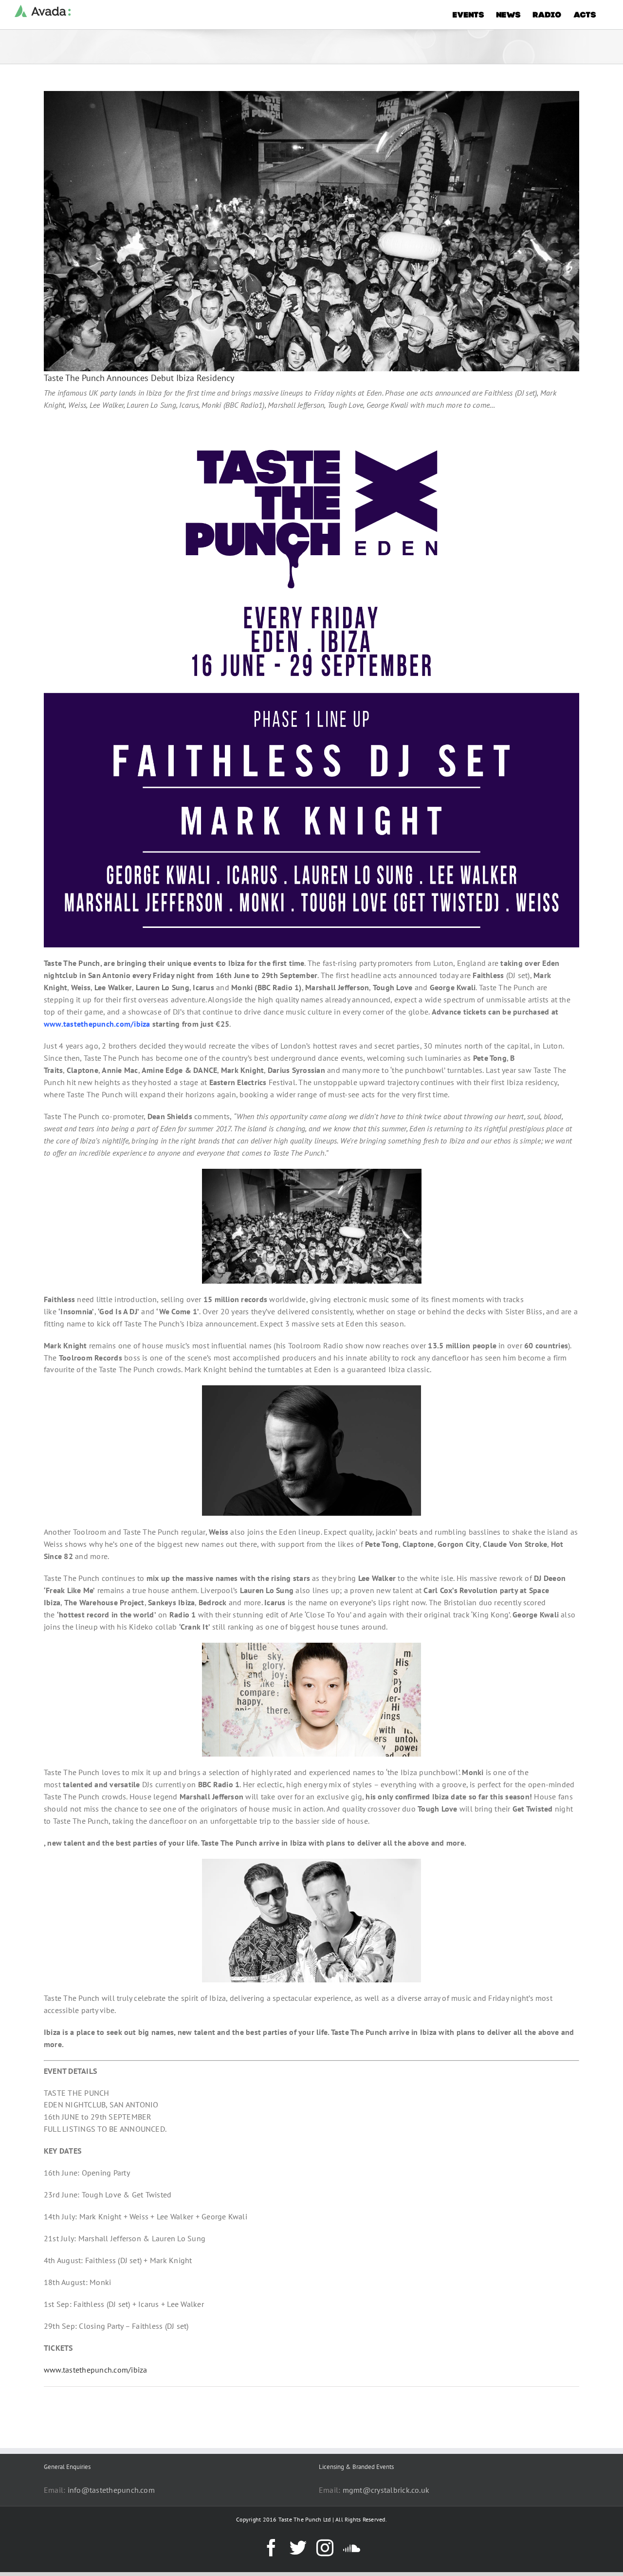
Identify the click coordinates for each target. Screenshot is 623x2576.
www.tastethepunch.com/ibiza (95, 2370)
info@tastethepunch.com (111, 2490)
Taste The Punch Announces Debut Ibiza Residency (139, 378)
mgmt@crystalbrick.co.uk (386, 2490)
